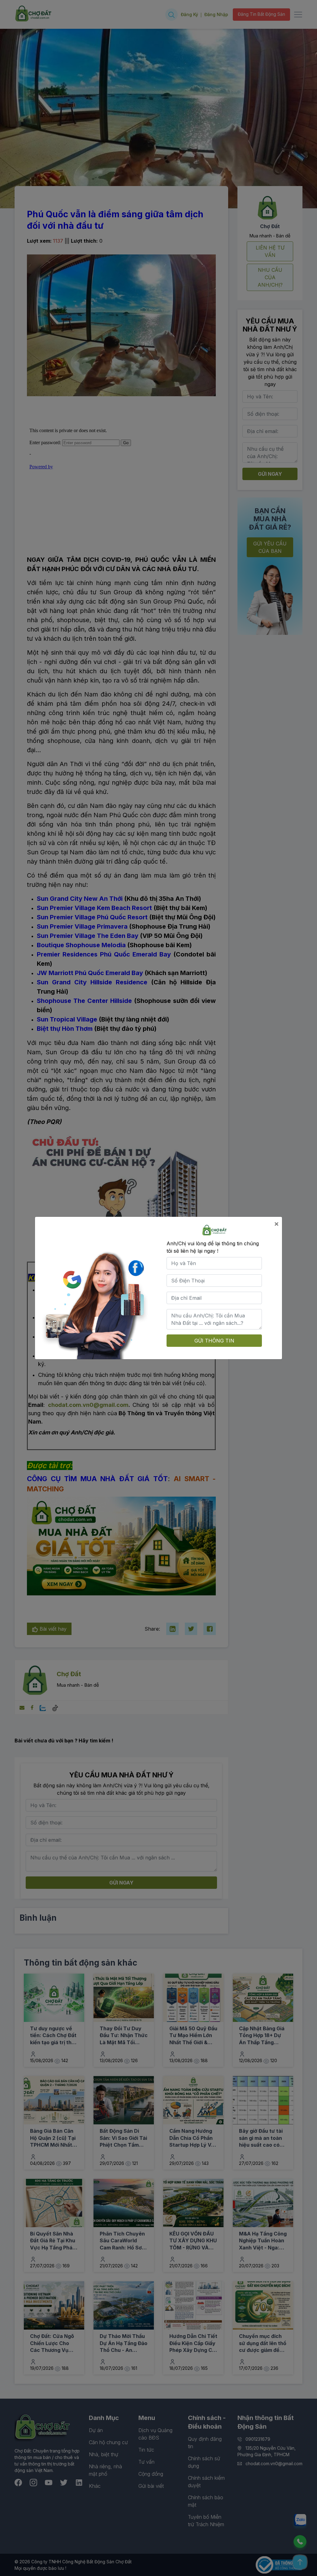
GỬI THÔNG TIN (214, 1341)
